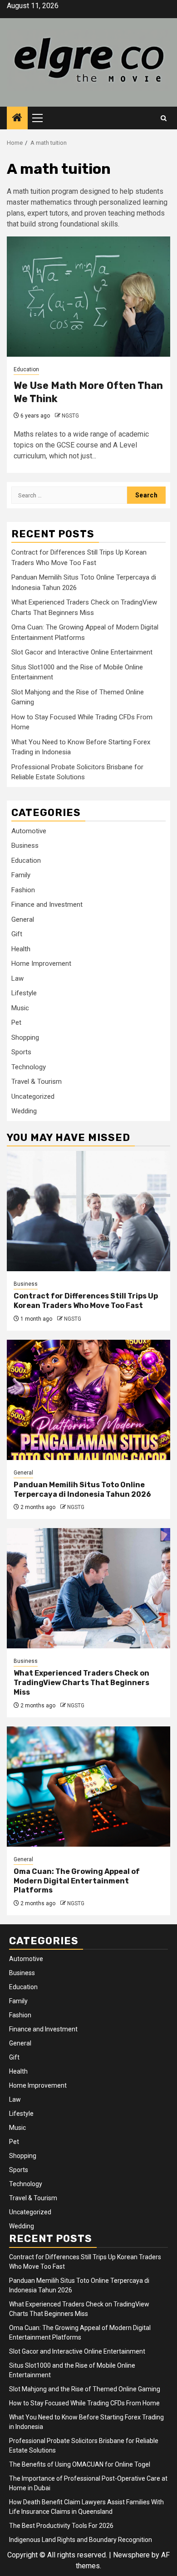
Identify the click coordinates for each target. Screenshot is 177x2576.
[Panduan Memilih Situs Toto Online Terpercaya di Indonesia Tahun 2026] (88, 1400)
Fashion (23, 890)
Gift (17, 934)
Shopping (25, 1037)
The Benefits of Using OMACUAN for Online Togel (80, 2464)
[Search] (164, 118)
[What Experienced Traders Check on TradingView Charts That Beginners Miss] (88, 1588)
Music (20, 1008)
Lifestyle (24, 993)
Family (21, 875)
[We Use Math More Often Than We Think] (88, 297)
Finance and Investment (47, 905)
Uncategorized (33, 1096)
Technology (29, 1067)
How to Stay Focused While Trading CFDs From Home (84, 2403)
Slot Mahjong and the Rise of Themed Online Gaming (85, 2389)
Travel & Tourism (37, 1082)
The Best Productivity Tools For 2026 (61, 2526)
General (23, 919)
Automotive (29, 831)
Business (25, 846)
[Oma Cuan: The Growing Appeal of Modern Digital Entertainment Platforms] (88, 1787)
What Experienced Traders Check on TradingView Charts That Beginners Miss (81, 1683)
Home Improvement (41, 964)
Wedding (24, 1111)
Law (17, 978)
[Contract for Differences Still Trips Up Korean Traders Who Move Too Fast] (88, 1211)
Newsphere (131, 2555)
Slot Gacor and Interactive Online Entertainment (82, 652)
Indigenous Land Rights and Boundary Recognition (81, 2540)
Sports (21, 1052)
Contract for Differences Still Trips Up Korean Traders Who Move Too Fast (86, 1301)
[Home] (17, 118)
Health (21, 949)
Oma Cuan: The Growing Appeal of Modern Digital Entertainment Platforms (77, 1881)
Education (26, 369)
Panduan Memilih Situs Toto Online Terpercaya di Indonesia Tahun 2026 (82, 1490)
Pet (16, 1023)
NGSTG (70, 416)
